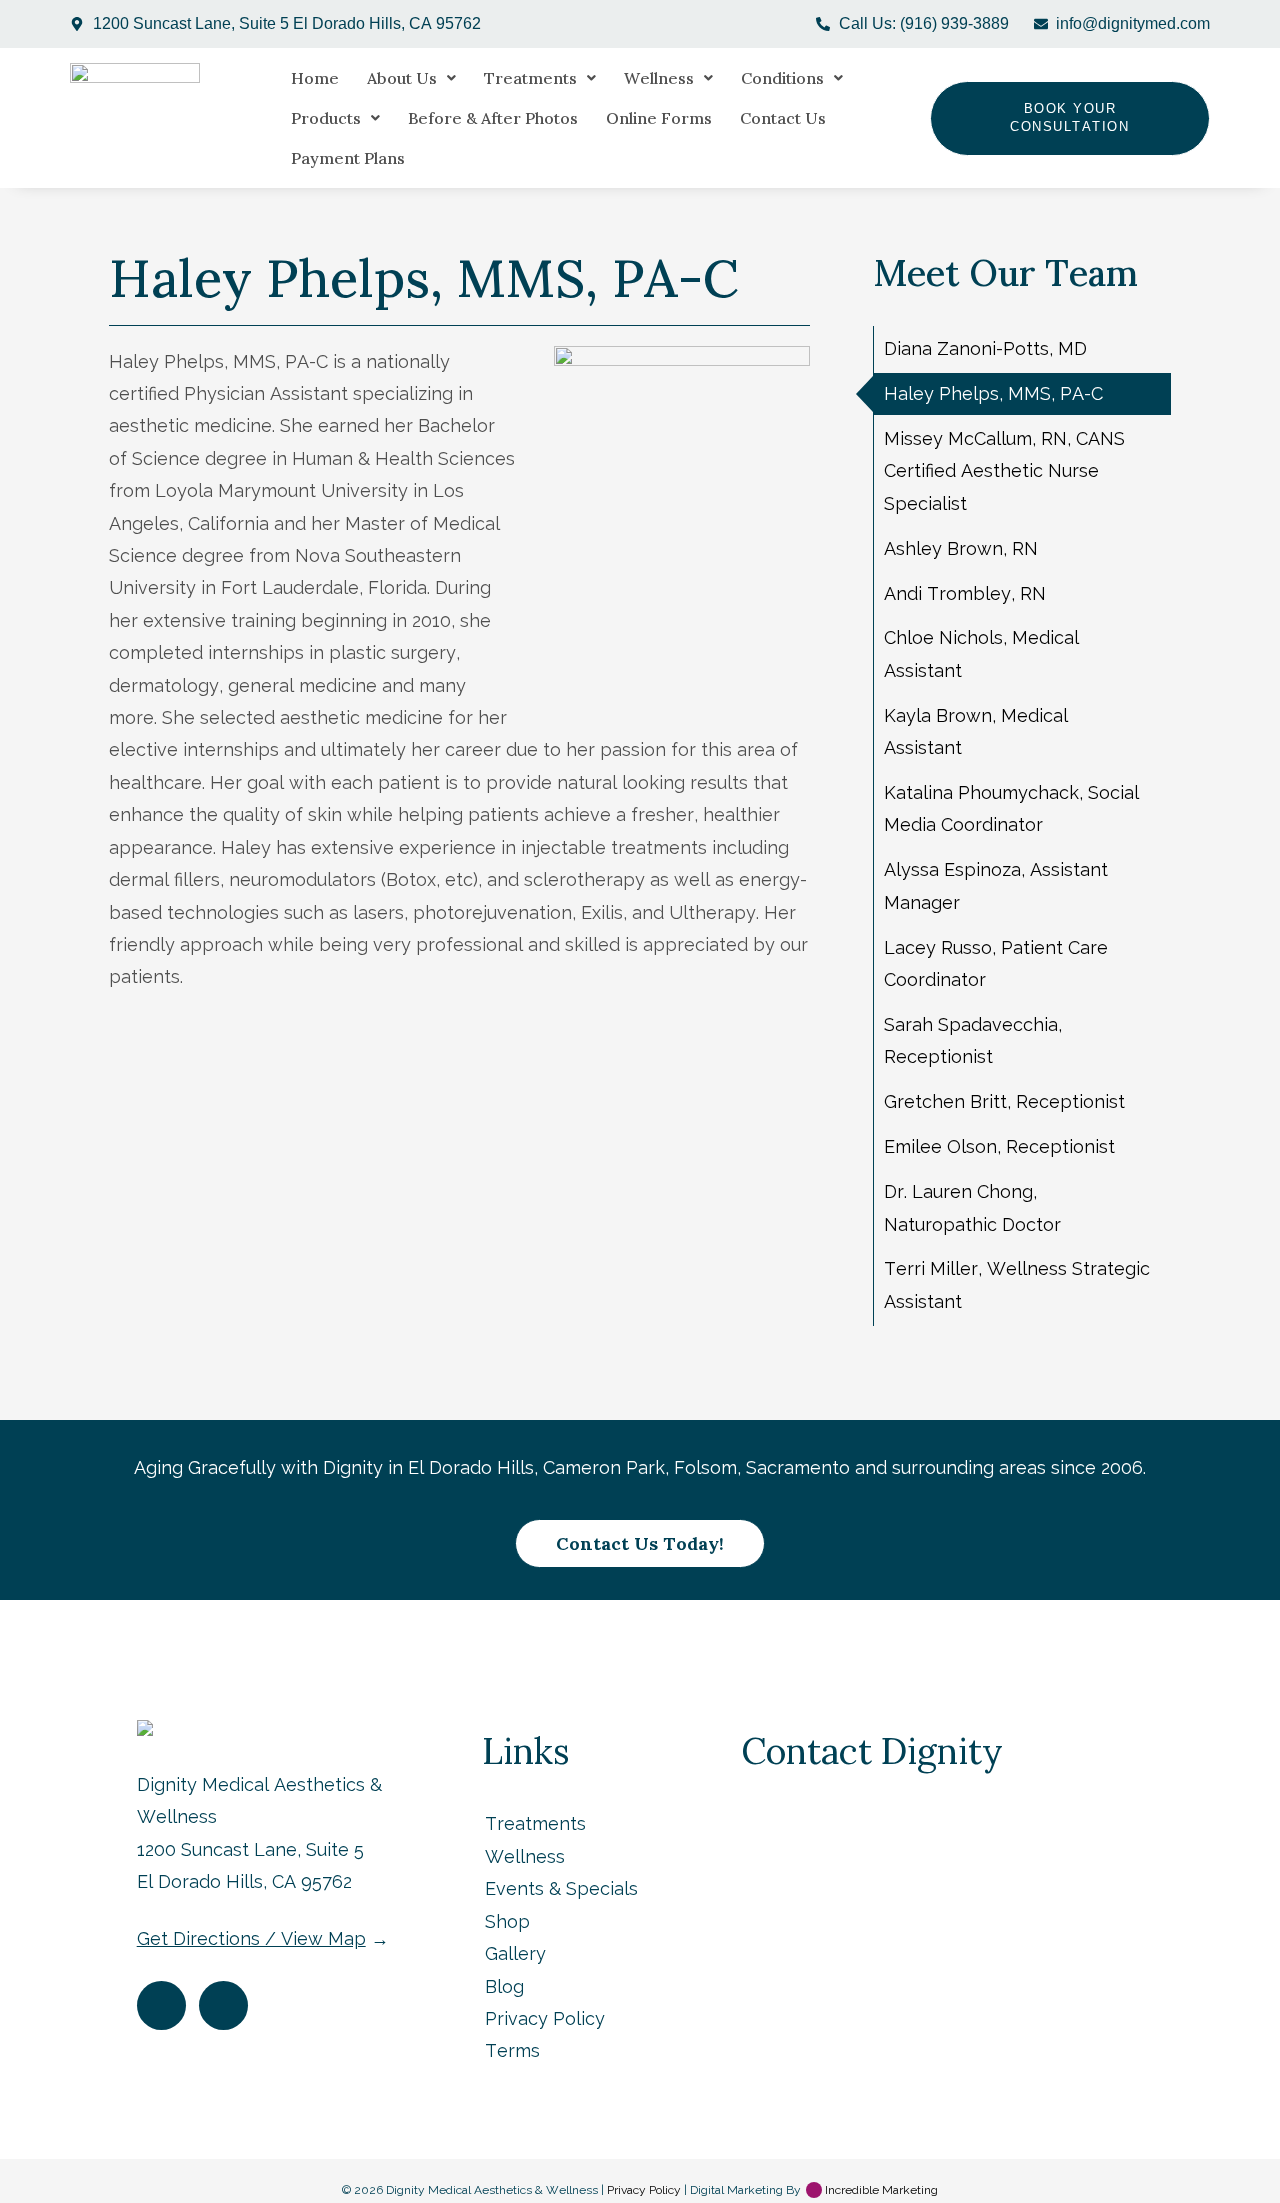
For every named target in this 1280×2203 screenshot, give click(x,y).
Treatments (530, 78)
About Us (402, 78)
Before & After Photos (493, 118)
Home (315, 78)
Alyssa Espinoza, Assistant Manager (996, 885)
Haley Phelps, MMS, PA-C (993, 393)
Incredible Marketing (880, 2190)
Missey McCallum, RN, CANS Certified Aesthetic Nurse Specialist (1004, 471)
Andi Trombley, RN (965, 593)
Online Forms (659, 118)
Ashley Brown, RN (961, 548)
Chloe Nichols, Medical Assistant (981, 653)
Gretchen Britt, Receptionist (1004, 1101)
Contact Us (783, 118)
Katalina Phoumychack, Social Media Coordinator (1011, 808)
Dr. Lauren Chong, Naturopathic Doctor (972, 1207)
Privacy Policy (545, 2018)
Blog (504, 1986)
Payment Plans (348, 158)
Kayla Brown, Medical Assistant (976, 731)
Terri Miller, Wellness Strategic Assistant (1017, 1284)
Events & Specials (561, 1888)
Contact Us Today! (640, 1543)
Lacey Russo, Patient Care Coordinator (996, 963)
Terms (512, 2050)
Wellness (659, 78)
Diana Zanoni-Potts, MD (985, 348)
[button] (411, 78)
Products (326, 118)
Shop (507, 1921)
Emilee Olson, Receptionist (999, 1146)
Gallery (515, 1953)
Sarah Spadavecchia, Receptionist (973, 1040)
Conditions (782, 78)
